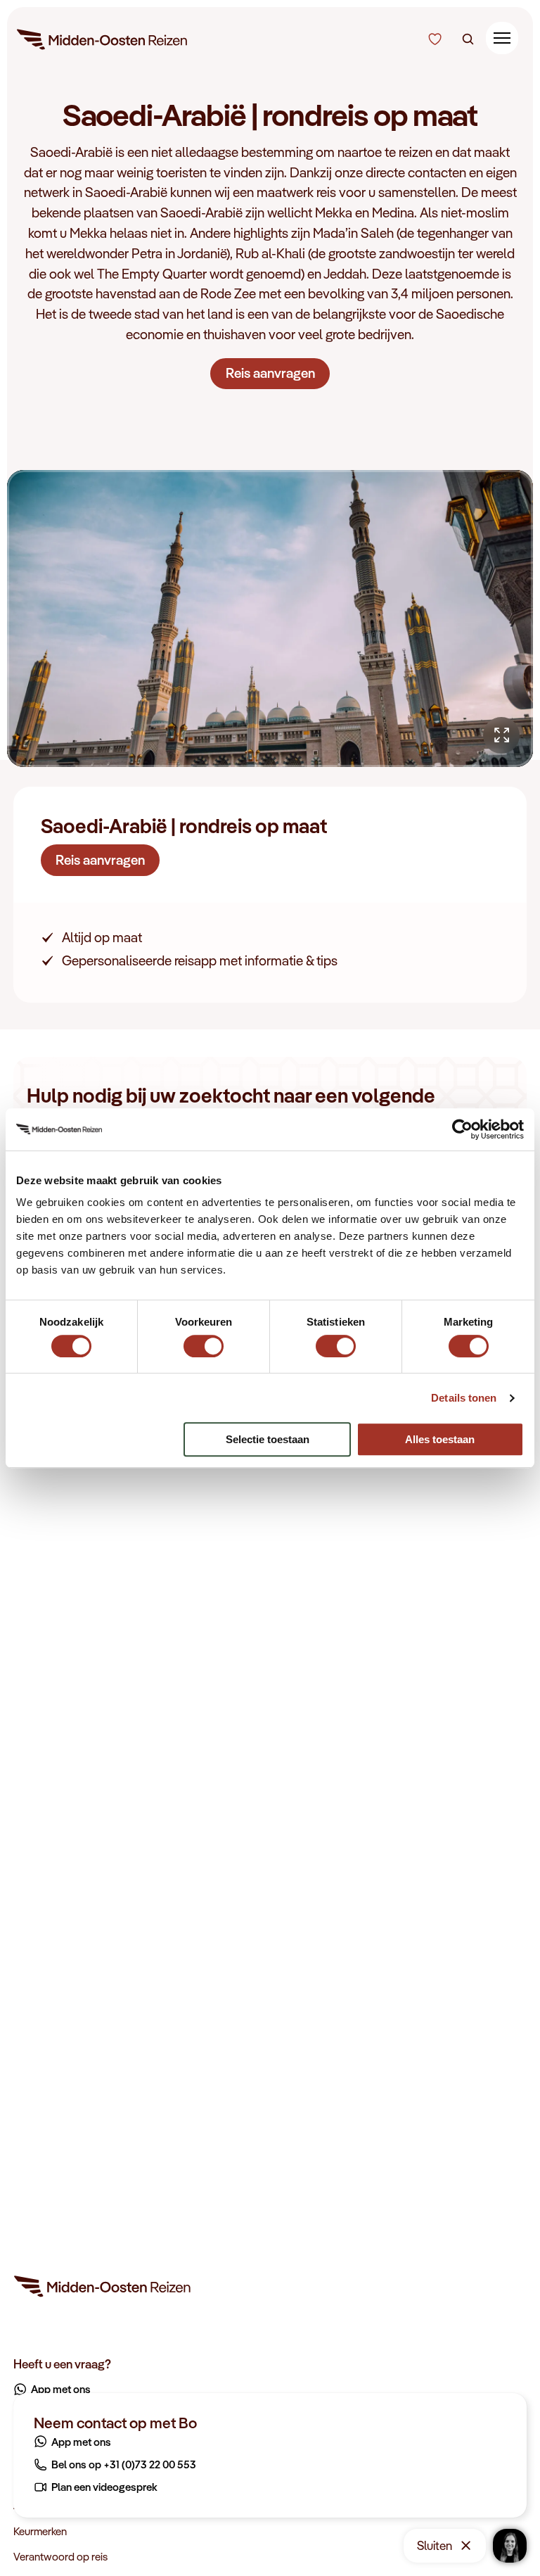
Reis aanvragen (270, 373)
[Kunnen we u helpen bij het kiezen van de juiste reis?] (436, 39)
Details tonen (464, 1398)
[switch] (204, 1339)
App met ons (81, 2442)
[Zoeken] (468, 39)
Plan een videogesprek (104, 2487)
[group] (270, 618)
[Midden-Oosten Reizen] (103, 42)
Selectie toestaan (268, 1439)
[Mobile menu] (502, 38)
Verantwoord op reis (60, 2556)
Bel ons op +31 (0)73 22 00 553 (124, 2464)
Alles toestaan (440, 1439)
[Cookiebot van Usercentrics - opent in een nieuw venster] (462, 1129)
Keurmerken (40, 2531)
